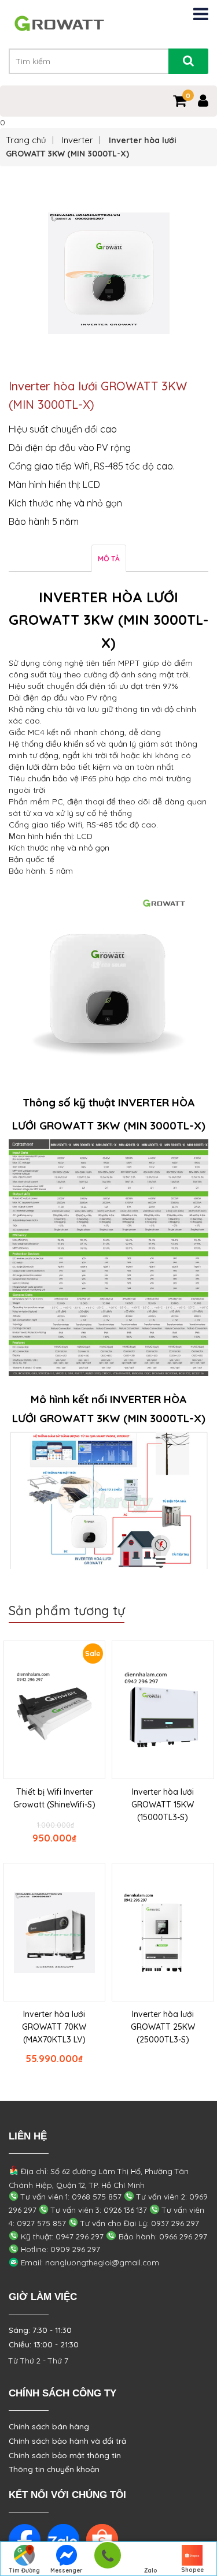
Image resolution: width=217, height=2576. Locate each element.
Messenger (67, 2571)
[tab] (109, 558)
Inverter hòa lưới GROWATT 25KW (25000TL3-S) (163, 2027)
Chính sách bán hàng (49, 2426)
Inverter (78, 140)
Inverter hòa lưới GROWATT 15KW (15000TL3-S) (163, 1805)
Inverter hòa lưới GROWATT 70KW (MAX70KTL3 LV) (54, 2027)
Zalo (151, 2571)
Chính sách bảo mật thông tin (65, 2455)
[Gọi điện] (107, 2559)
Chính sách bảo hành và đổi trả (67, 2441)
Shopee (192, 2570)
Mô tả (109, 559)
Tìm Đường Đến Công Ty (25, 2571)
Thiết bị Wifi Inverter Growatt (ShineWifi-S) (54, 1798)
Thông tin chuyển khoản (54, 2469)
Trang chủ (26, 140)
